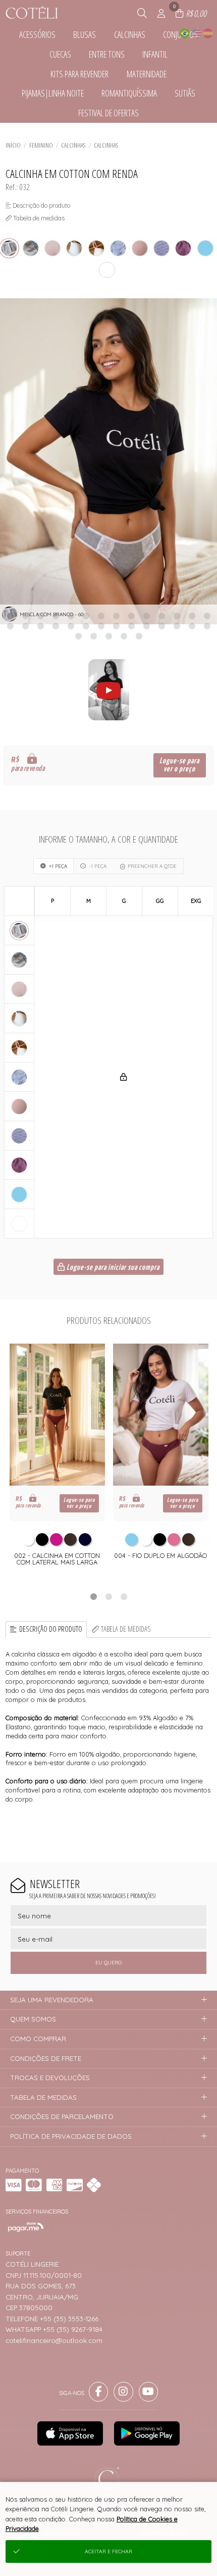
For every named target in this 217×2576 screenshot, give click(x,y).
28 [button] (207, 626)
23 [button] (131, 626)
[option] (108, 461)
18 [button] (56, 626)
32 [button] (124, 636)
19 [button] (71, 626)
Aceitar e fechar (108, 2551)
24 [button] (146, 626)
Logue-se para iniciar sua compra (112, 1268)
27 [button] (192, 626)
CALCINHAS (73, 145)
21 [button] (101, 626)
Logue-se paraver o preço (179, 765)
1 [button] (93, 1596)
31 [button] (108, 636)
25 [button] (161, 626)
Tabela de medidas (126, 1629)
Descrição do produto (51, 1629)
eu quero (108, 1963)
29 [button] (78, 636)
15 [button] (10, 626)
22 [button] (116, 626)
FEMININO (41, 145)
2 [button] (108, 1596)
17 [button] (40, 626)
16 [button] (25, 626)
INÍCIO (13, 145)
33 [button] (139, 636)
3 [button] (124, 1596)
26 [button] (177, 626)
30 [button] (93, 636)
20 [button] (86, 626)
